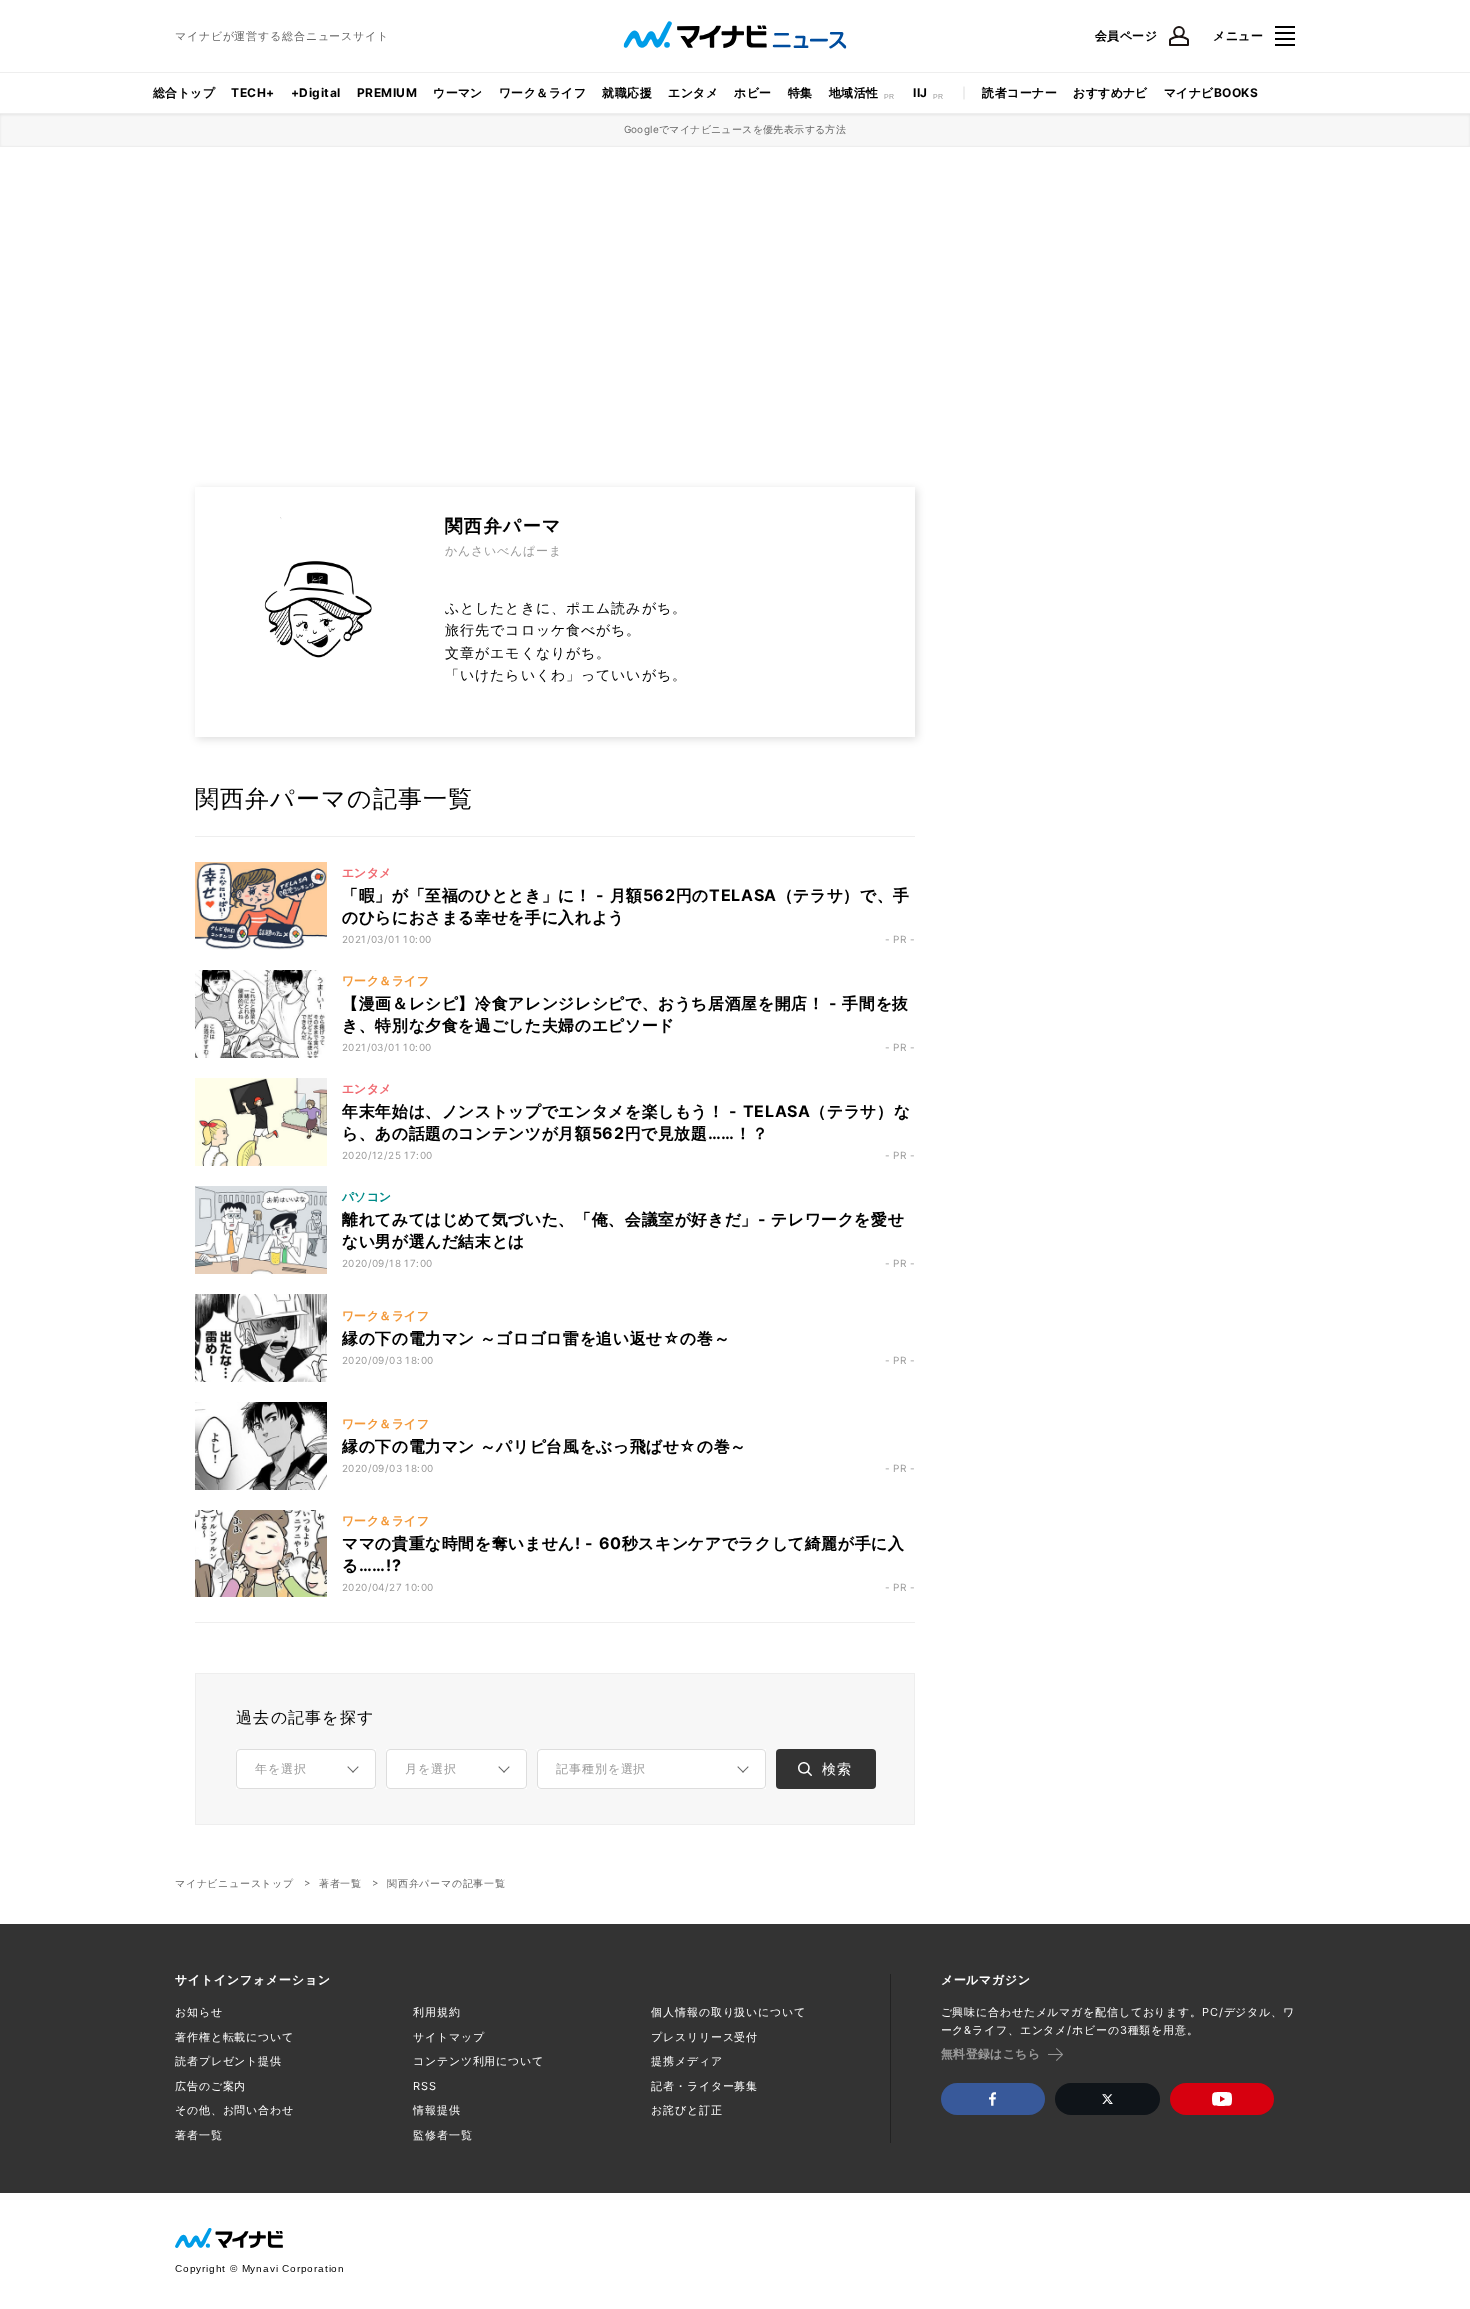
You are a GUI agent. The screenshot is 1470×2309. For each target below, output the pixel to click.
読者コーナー (1019, 92)
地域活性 (854, 92)
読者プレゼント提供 (228, 2061)
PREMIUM (387, 92)
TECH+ (252, 92)
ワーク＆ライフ (542, 92)
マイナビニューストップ (234, 1883)
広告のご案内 (210, 2086)
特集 (800, 92)
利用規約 (437, 2012)
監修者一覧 (442, 2135)
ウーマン (458, 92)
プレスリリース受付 (704, 2037)
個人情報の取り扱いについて (728, 2012)
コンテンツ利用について (478, 2061)
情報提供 (437, 2110)
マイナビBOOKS (1211, 92)
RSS (425, 2086)
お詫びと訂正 (686, 2110)
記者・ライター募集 (704, 2086)
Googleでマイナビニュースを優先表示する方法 (735, 129)
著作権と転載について (234, 2037)
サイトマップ (448, 2037)
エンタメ (693, 92)
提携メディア (686, 2061)
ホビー (752, 92)
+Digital (316, 92)
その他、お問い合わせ (234, 2110)
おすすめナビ (1110, 92)
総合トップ (184, 92)
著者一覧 (340, 1883)
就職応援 (627, 92)
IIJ (920, 92)
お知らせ (199, 2012)
